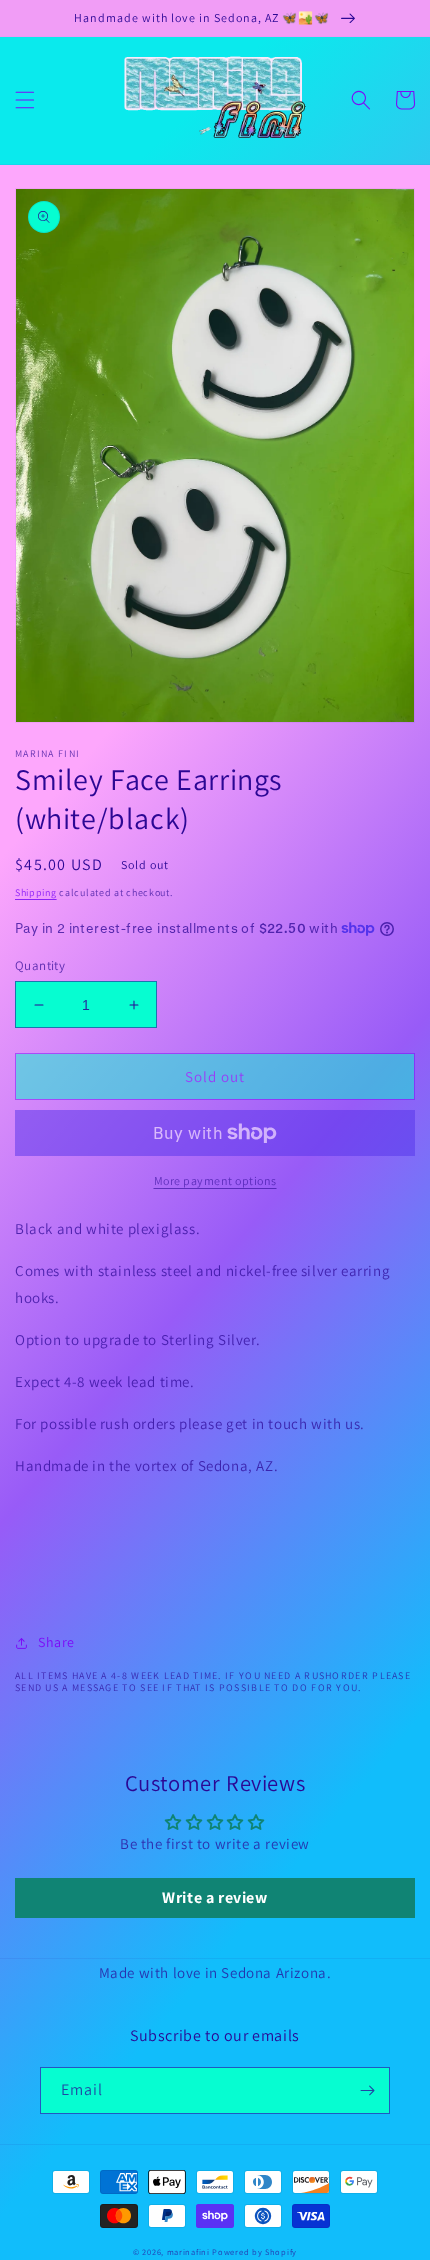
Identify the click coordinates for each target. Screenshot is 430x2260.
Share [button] (56, 1642)
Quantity (40, 965)
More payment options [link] (215, 1180)
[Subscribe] (367, 2090)
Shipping (36, 892)
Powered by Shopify (254, 2251)
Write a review (214, 1897)
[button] (25, 100)
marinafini (188, 2251)
